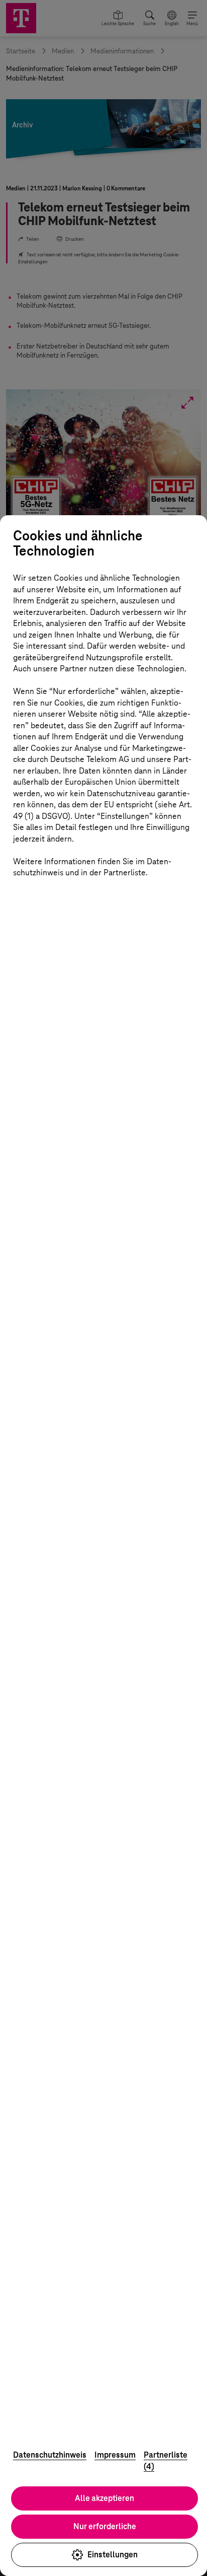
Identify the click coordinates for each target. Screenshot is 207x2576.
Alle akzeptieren (105, 2498)
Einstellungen (113, 2555)
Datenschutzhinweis (50, 2455)
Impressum (115, 2455)
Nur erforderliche (105, 2526)
